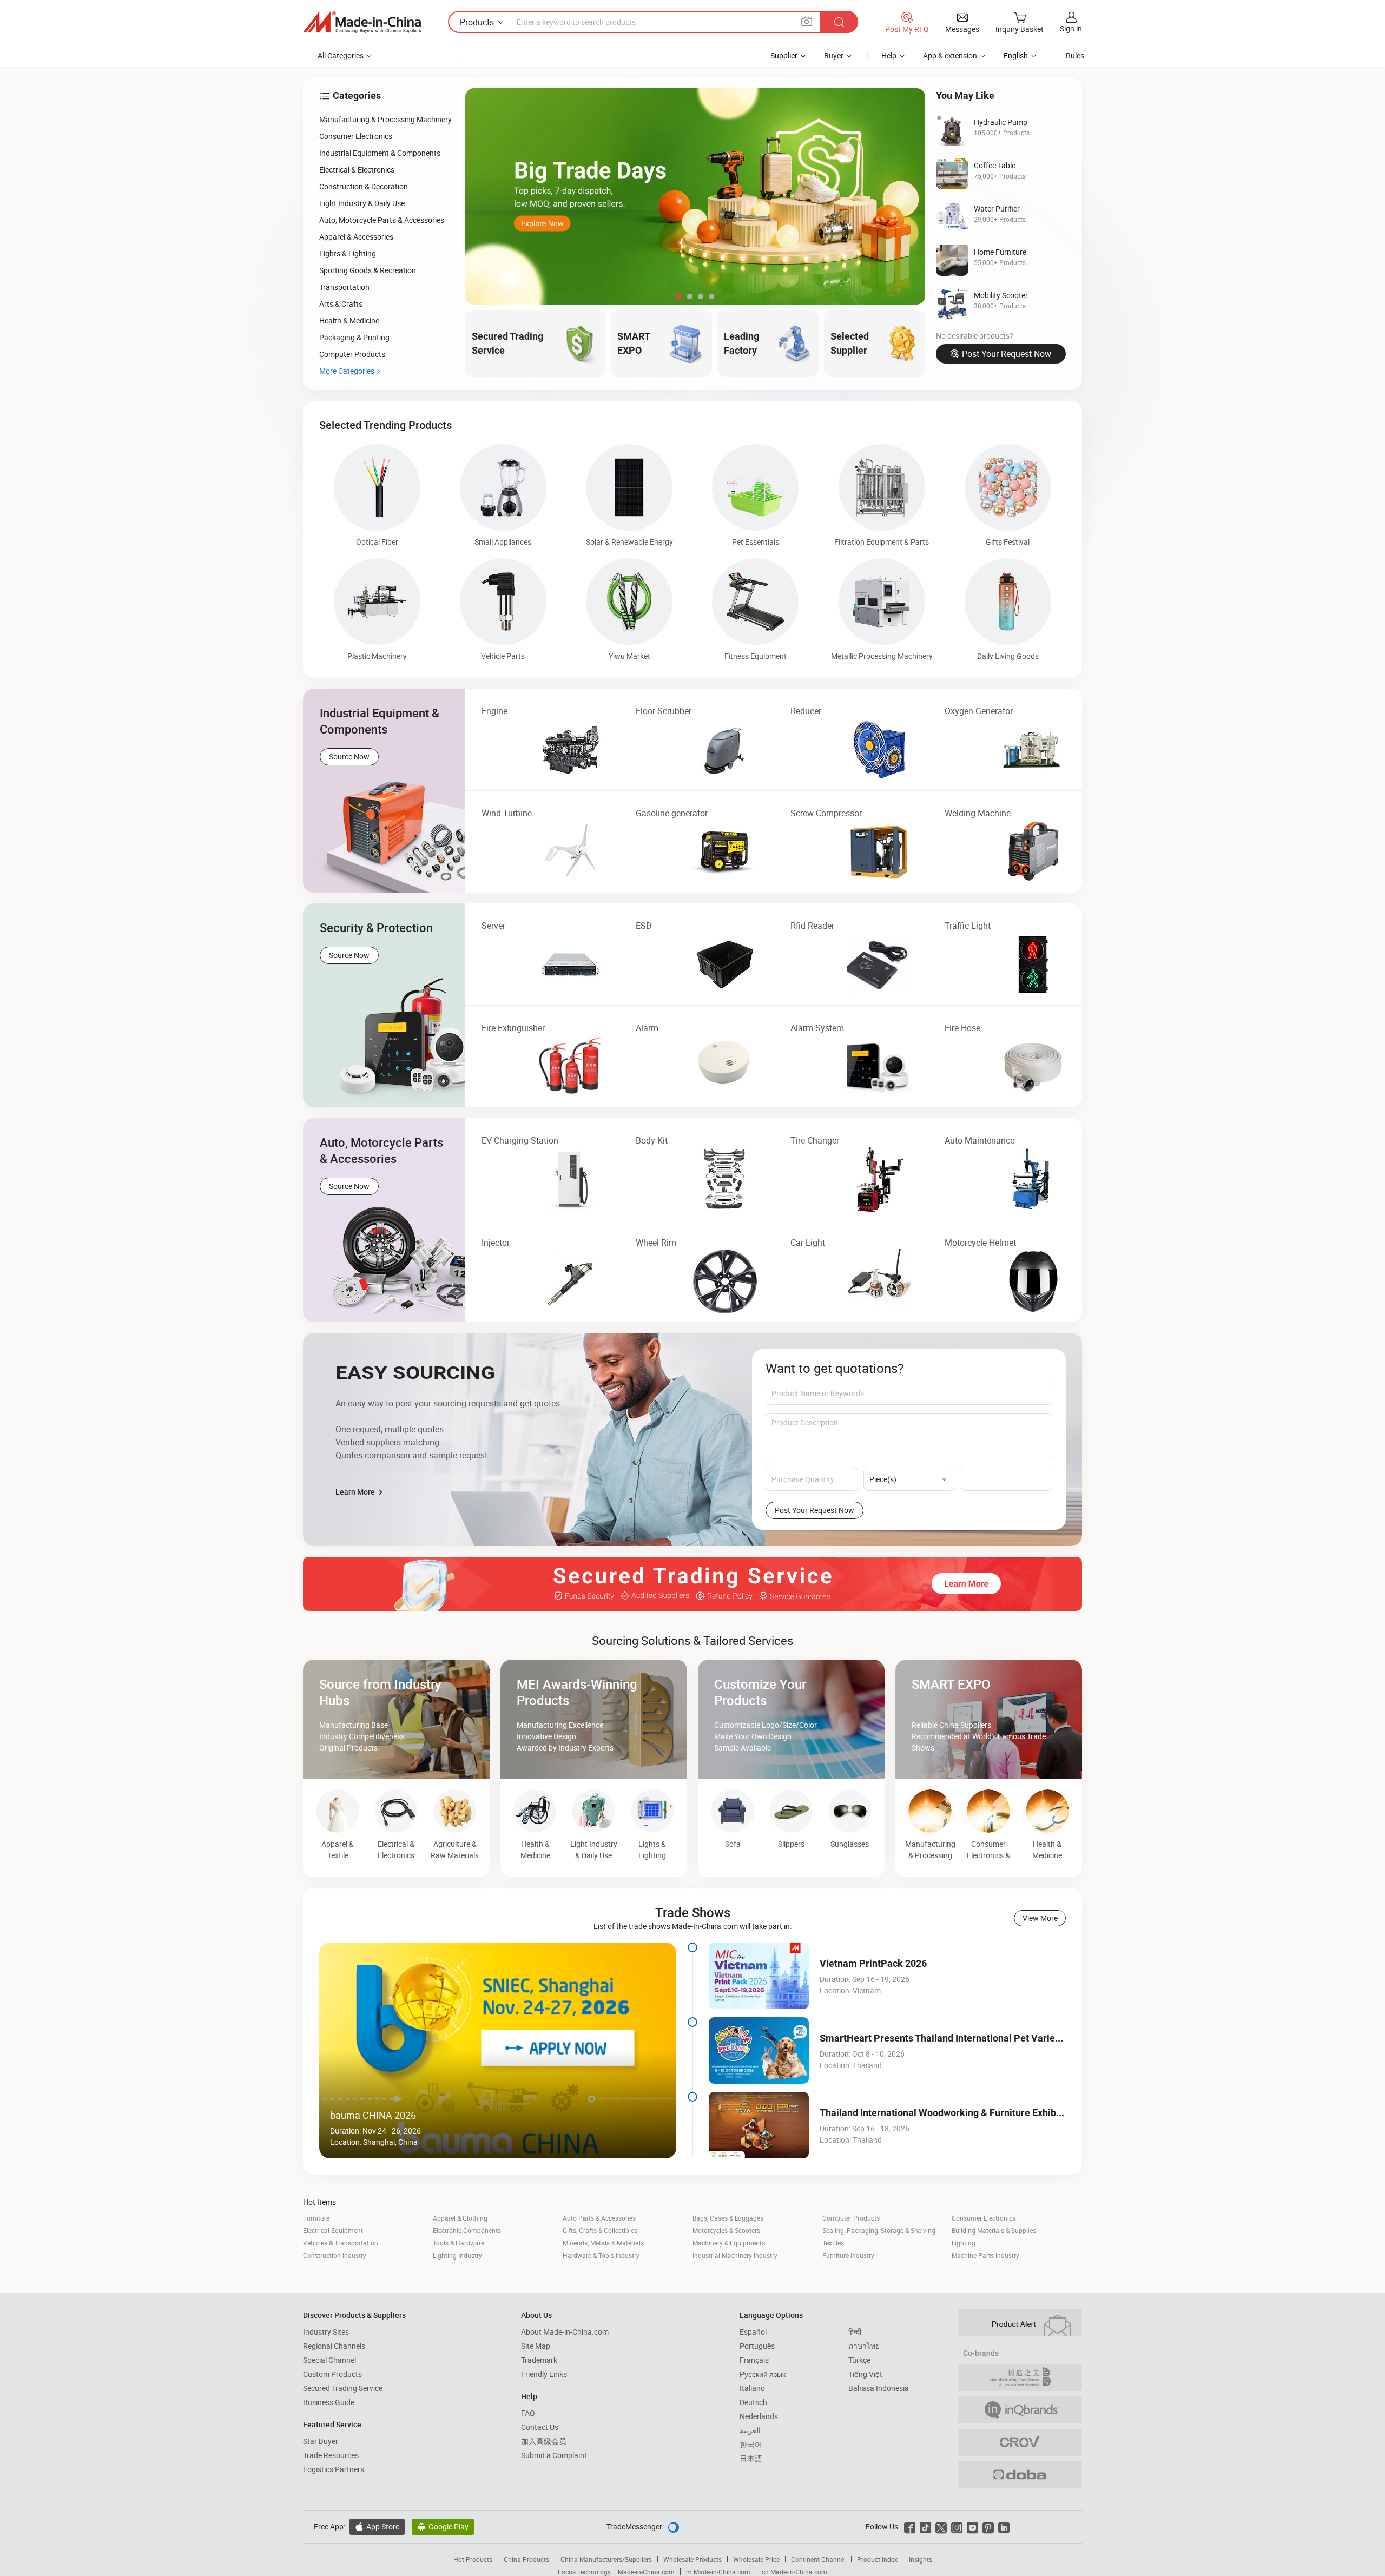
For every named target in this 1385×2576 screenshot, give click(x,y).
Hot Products (473, 2559)
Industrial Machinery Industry (735, 2255)
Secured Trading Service (343, 2388)
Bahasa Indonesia (879, 2388)
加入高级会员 (544, 2441)
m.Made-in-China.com (718, 2572)
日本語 (751, 2458)
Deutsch (753, 2402)
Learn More (356, 1492)
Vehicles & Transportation (341, 2243)
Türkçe (859, 2360)
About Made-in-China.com (565, 2332)
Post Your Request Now (1007, 354)
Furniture (316, 2218)
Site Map (536, 2346)
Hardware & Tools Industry (601, 2255)
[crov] (1020, 2442)
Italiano (752, 2388)
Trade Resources (331, 2455)
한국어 (751, 2444)
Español (753, 2332)
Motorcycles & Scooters (726, 2230)
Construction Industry (335, 2255)
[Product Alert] (1020, 2323)
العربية (750, 2430)
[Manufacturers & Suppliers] (362, 22)
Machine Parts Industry (985, 2255)
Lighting (964, 2243)
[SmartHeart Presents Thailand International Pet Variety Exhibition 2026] (759, 2050)
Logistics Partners (334, 2469)
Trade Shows (693, 1912)
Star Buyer (321, 2441)
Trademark (539, 2360)
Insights (921, 2559)
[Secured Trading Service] (692, 1584)
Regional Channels (334, 2346)
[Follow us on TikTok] (925, 2527)
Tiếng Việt (865, 2374)
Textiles (833, 2243)
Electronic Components (467, 2230)
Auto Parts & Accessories (599, 2218)
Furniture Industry (848, 2255)
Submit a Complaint (554, 2455)
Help (889, 55)
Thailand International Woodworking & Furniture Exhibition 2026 (959, 2113)
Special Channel (329, 2360)
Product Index (877, 2559)
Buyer (834, 55)
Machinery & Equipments (729, 2243)
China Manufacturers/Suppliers (606, 2559)
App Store (377, 2527)
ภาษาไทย (864, 2346)
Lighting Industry (457, 2255)
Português (757, 2346)
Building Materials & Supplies (994, 2230)
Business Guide (329, 2402)
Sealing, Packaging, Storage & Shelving (879, 2230)
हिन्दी (855, 2332)
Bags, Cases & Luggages (728, 2218)
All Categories (341, 55)
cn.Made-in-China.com (794, 2572)
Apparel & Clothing (460, 2218)
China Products (526, 2559)
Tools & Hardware (459, 2243)
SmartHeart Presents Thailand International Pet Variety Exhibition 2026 (976, 2038)
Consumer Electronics (984, 2218)
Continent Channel (818, 2559)
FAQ (528, 2413)
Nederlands (759, 2416)
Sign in (1071, 28)
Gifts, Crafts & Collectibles (600, 2230)
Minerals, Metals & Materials (603, 2243)
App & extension (950, 55)
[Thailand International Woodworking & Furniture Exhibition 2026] (759, 2125)
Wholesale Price (756, 2559)
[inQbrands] (1020, 2410)
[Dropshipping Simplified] (1020, 2475)
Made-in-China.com (646, 2572)
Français (754, 2360)
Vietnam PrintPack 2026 (873, 1963)
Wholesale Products (692, 2559)
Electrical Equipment (333, 2230)
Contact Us (540, 2427)
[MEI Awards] (1020, 2377)
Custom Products (332, 2374)
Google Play (443, 2527)
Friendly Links (544, 2374)
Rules (1075, 55)
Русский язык (763, 2374)
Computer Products (851, 2218)
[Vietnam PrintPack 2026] (759, 1976)
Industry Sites (326, 2332)
